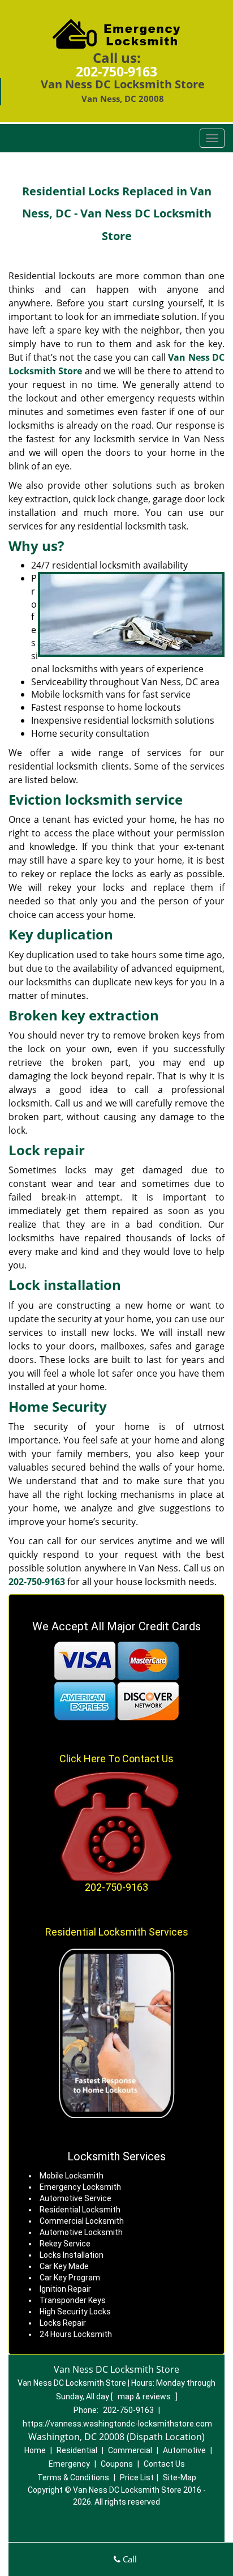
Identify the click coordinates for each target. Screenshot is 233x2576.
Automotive (184, 2450)
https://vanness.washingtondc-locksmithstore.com (117, 2424)
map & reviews (145, 2396)
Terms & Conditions (73, 2477)
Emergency (69, 2464)
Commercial (130, 2450)
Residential (77, 2450)
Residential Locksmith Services (117, 1932)
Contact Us (164, 2464)
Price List (137, 2477)
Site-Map (180, 2477)
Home (35, 2450)
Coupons (117, 2464)
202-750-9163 (116, 71)
